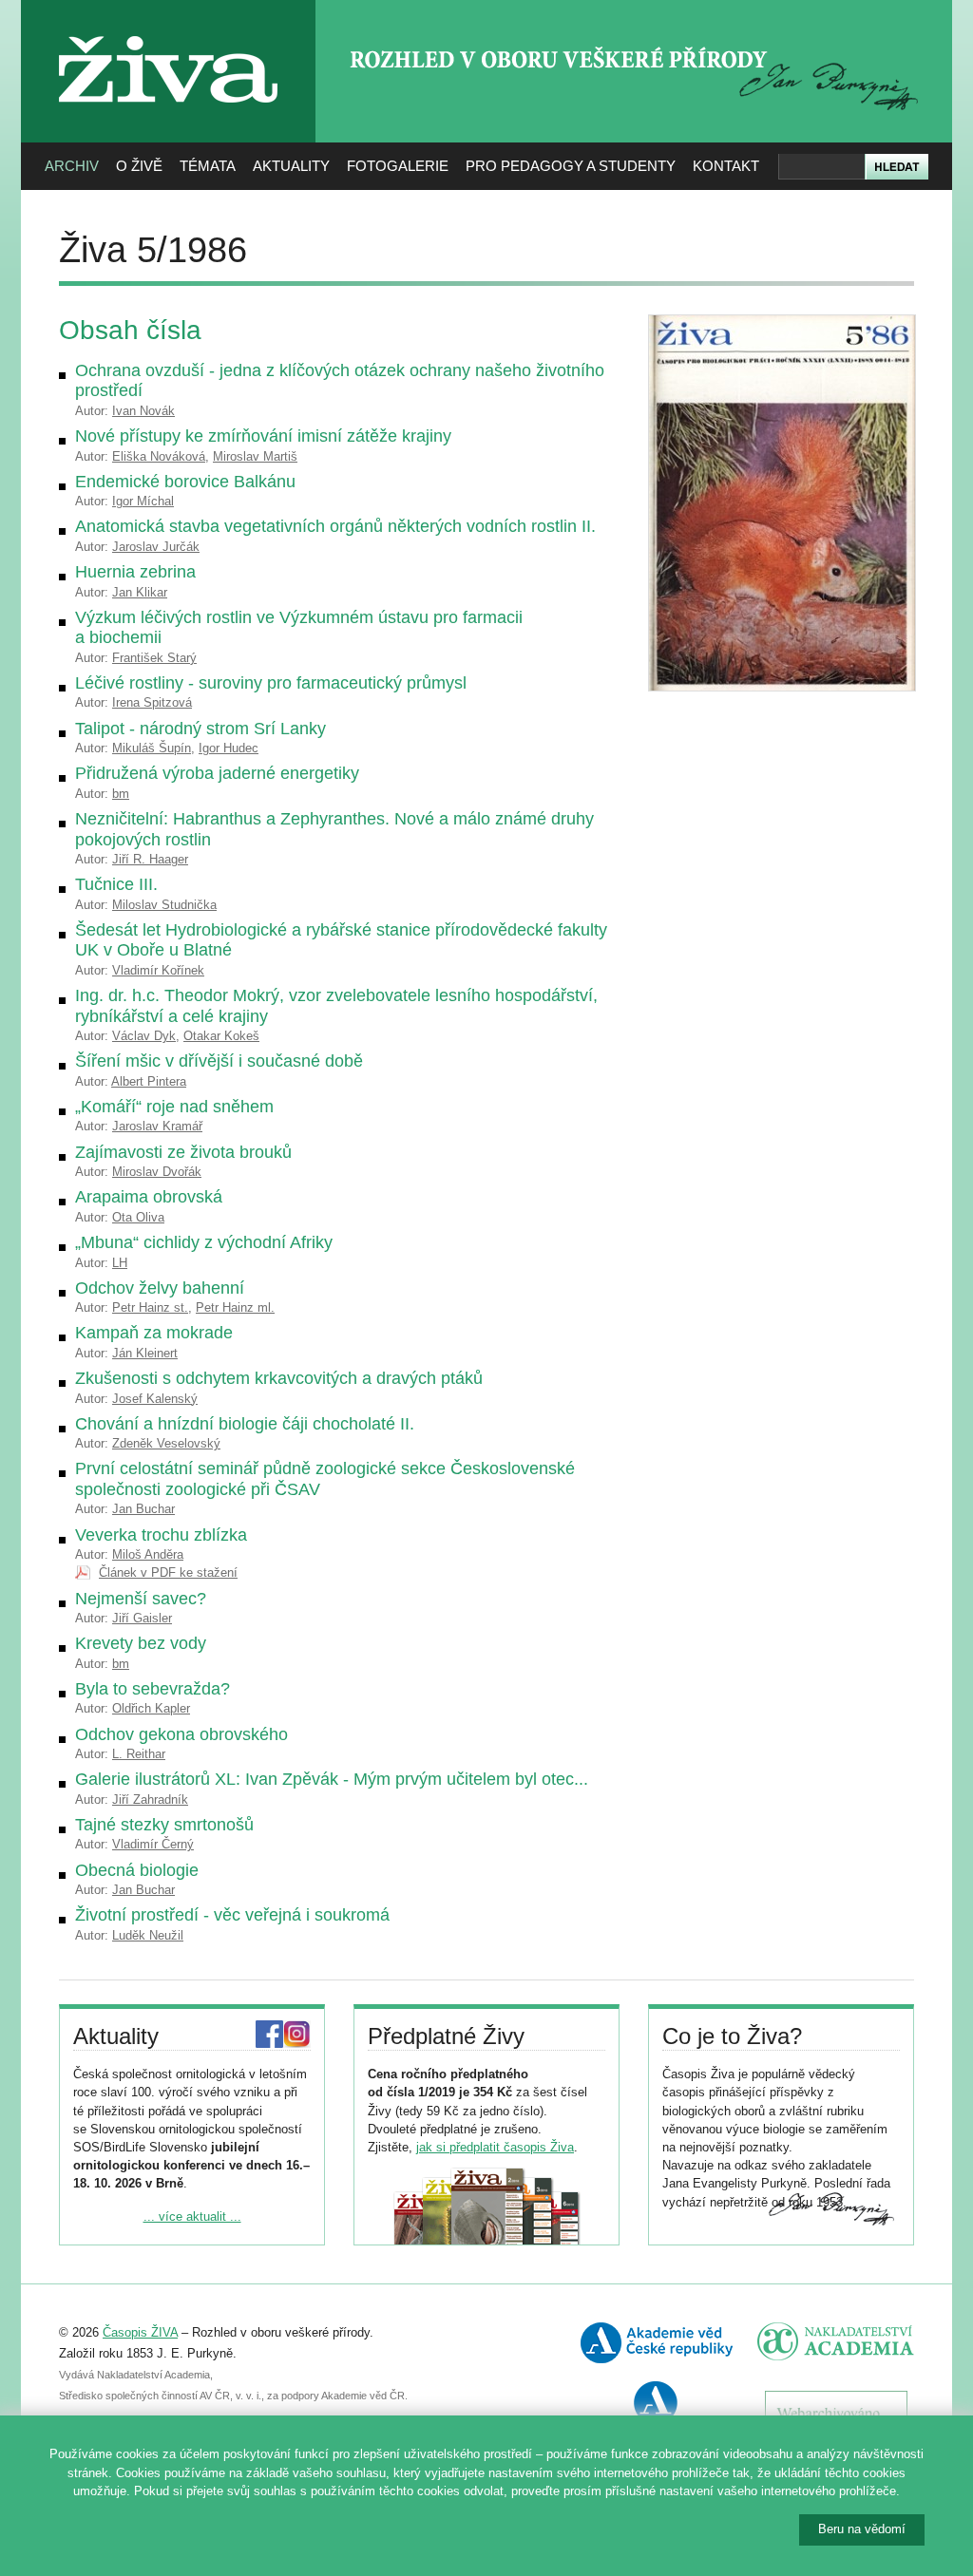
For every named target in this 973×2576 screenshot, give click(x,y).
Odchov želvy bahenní (160, 1288)
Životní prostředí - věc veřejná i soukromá (232, 1915)
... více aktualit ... (192, 2216)
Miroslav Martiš (255, 456)
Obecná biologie (137, 1870)
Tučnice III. (116, 884)
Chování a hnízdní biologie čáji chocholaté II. (245, 1424)
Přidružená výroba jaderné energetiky (217, 773)
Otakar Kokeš (221, 1036)
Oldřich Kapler (151, 1708)
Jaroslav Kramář (157, 1126)
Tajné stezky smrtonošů (164, 1825)
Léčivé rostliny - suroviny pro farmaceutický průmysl (271, 683)
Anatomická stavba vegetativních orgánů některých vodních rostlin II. (335, 526)
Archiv (72, 166)
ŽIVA (169, 29)
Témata (208, 166)
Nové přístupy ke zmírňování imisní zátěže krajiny (263, 436)
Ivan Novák (143, 411)
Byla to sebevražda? (153, 1689)
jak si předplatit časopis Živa (495, 2147)
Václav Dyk (144, 1036)
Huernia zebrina (135, 572)
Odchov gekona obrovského (181, 1734)
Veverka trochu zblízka (161, 1535)
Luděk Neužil (148, 1935)
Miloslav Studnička (164, 905)
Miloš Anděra (148, 1554)
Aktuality (291, 166)
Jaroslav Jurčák (156, 547)
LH (120, 1263)
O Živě (139, 166)
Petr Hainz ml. (235, 1307)
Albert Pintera (149, 1081)
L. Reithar (139, 1754)
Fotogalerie (398, 166)
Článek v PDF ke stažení (168, 1572)
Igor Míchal (143, 501)
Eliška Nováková (159, 456)
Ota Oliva (138, 1217)
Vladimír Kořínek (158, 970)
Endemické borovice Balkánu (185, 482)
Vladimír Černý (153, 1844)
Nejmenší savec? (141, 1599)
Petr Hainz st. (150, 1307)
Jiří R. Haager (150, 859)
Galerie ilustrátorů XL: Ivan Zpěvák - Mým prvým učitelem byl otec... (332, 1779)
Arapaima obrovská (149, 1197)
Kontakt (726, 166)
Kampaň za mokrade (154, 1333)
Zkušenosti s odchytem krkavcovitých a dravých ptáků (279, 1378)
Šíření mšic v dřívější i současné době (219, 1061)
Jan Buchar (143, 1509)
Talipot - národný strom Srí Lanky (200, 729)
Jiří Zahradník (150, 1799)
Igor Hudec (229, 748)
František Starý (154, 658)
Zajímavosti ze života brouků (183, 1152)
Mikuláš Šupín (152, 748)
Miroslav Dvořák (157, 1172)
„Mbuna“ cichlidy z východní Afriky (204, 1242)
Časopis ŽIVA (140, 2332)
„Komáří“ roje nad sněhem (174, 1107)
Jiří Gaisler (142, 1618)
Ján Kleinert (145, 1353)
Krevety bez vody (141, 1643)
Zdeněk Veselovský (166, 1443)
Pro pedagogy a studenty (571, 166)
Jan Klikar (140, 592)
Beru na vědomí (862, 2529)
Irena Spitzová (152, 702)
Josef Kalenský (155, 1399)
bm (121, 794)
